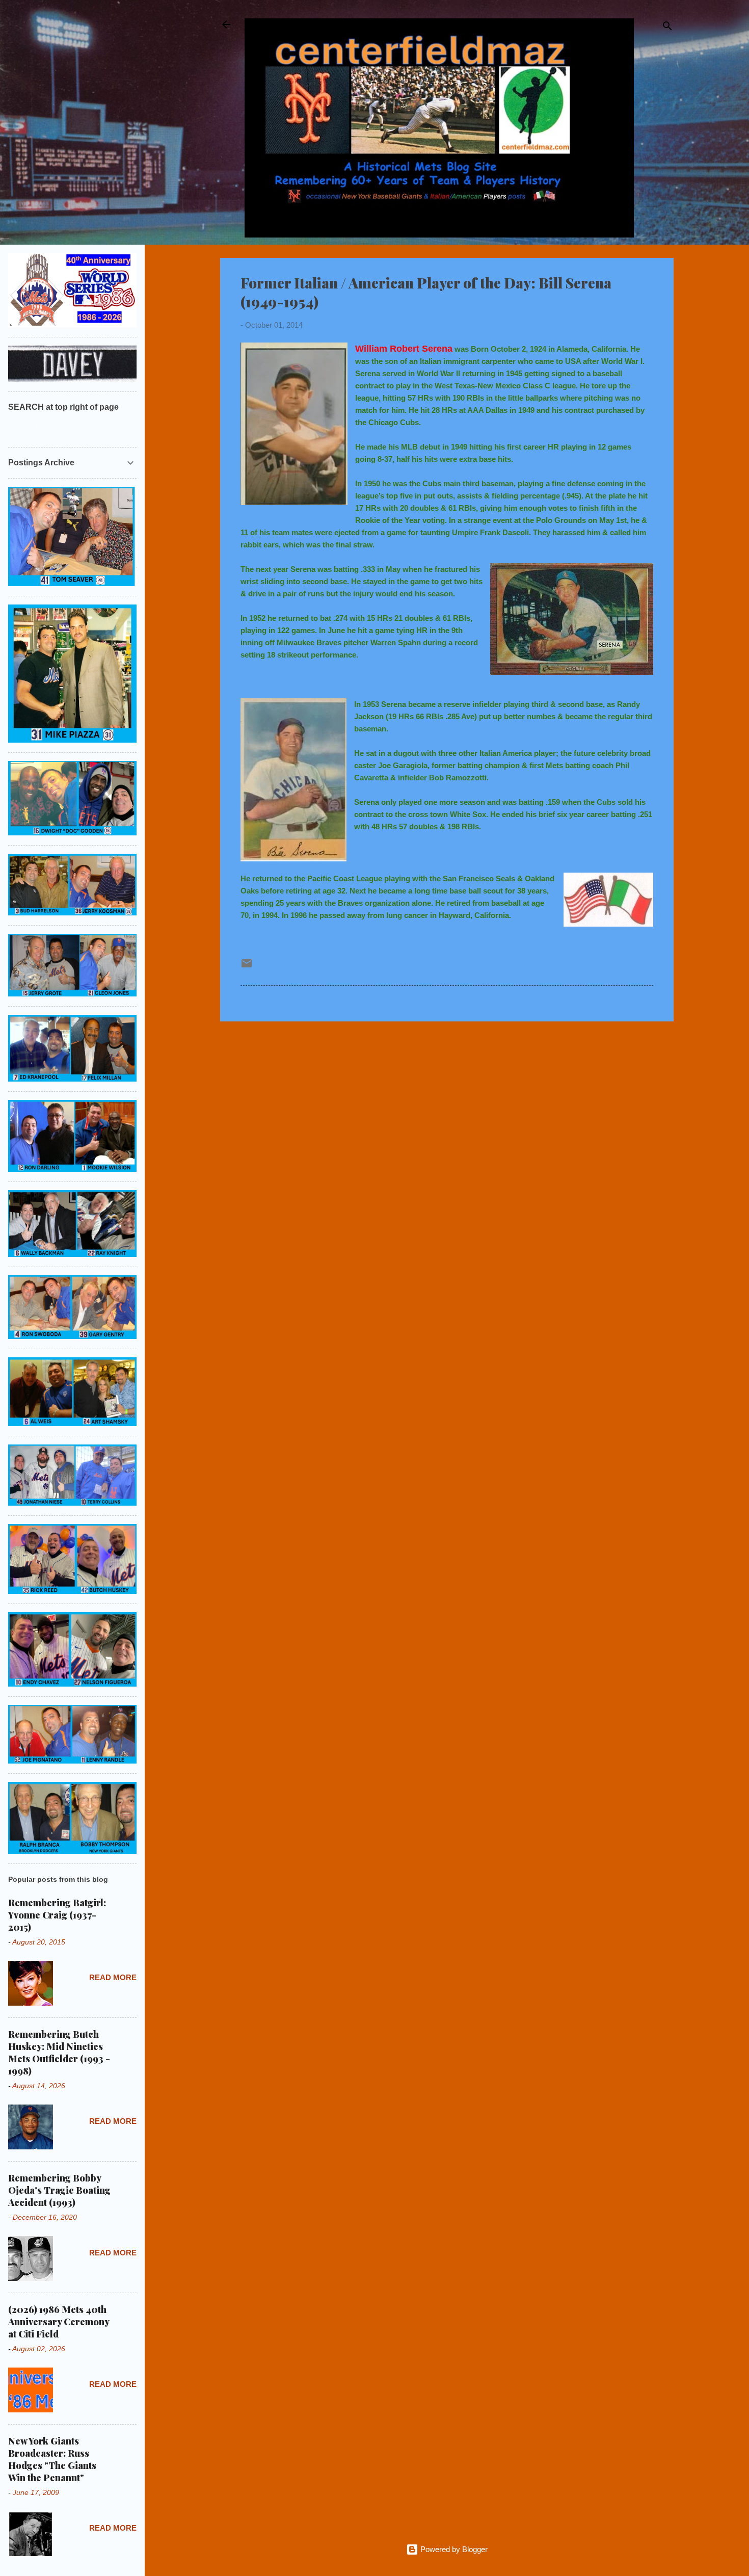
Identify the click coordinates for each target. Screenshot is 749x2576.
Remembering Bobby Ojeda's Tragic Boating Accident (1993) (59, 2190)
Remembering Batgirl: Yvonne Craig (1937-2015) (57, 1915)
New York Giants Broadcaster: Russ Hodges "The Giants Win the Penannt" (52, 2459)
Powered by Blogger (453, 2549)
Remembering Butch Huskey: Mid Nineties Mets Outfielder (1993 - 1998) (59, 2053)
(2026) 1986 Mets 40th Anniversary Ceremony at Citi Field (59, 2322)
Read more (113, 1977)
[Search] (667, 28)
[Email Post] (247, 967)
